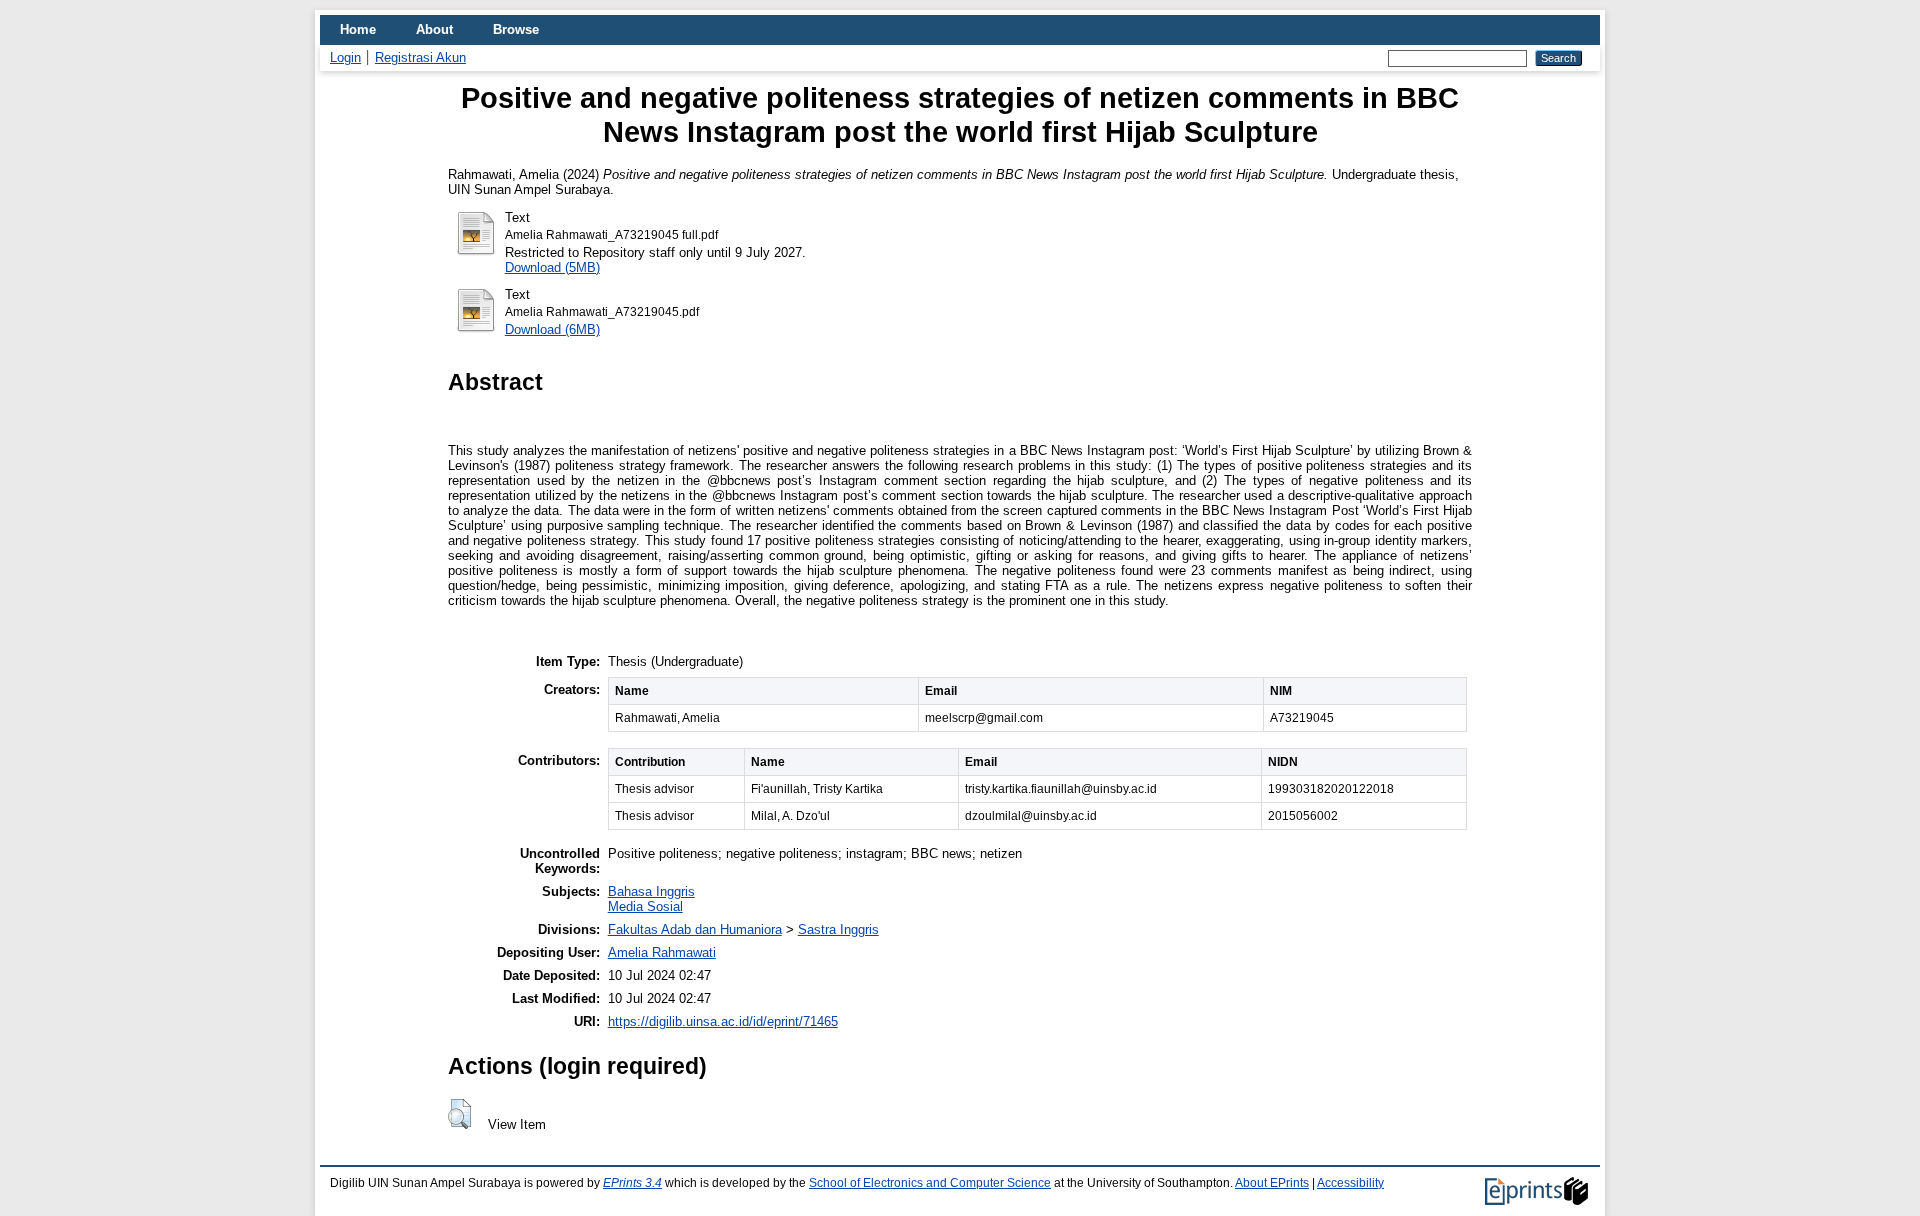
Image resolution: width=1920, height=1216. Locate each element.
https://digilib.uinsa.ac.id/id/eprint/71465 (723, 1021)
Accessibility (1350, 1183)
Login (345, 57)
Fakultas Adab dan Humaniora (695, 929)
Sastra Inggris (838, 929)
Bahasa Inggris (651, 891)
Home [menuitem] (358, 29)
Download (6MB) (552, 329)
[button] (459, 1114)
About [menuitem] (434, 29)
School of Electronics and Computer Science (930, 1183)
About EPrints (1272, 1183)
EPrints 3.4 (632, 1183)
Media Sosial (645, 906)
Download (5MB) (552, 267)
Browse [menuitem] (516, 29)
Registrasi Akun (420, 57)
